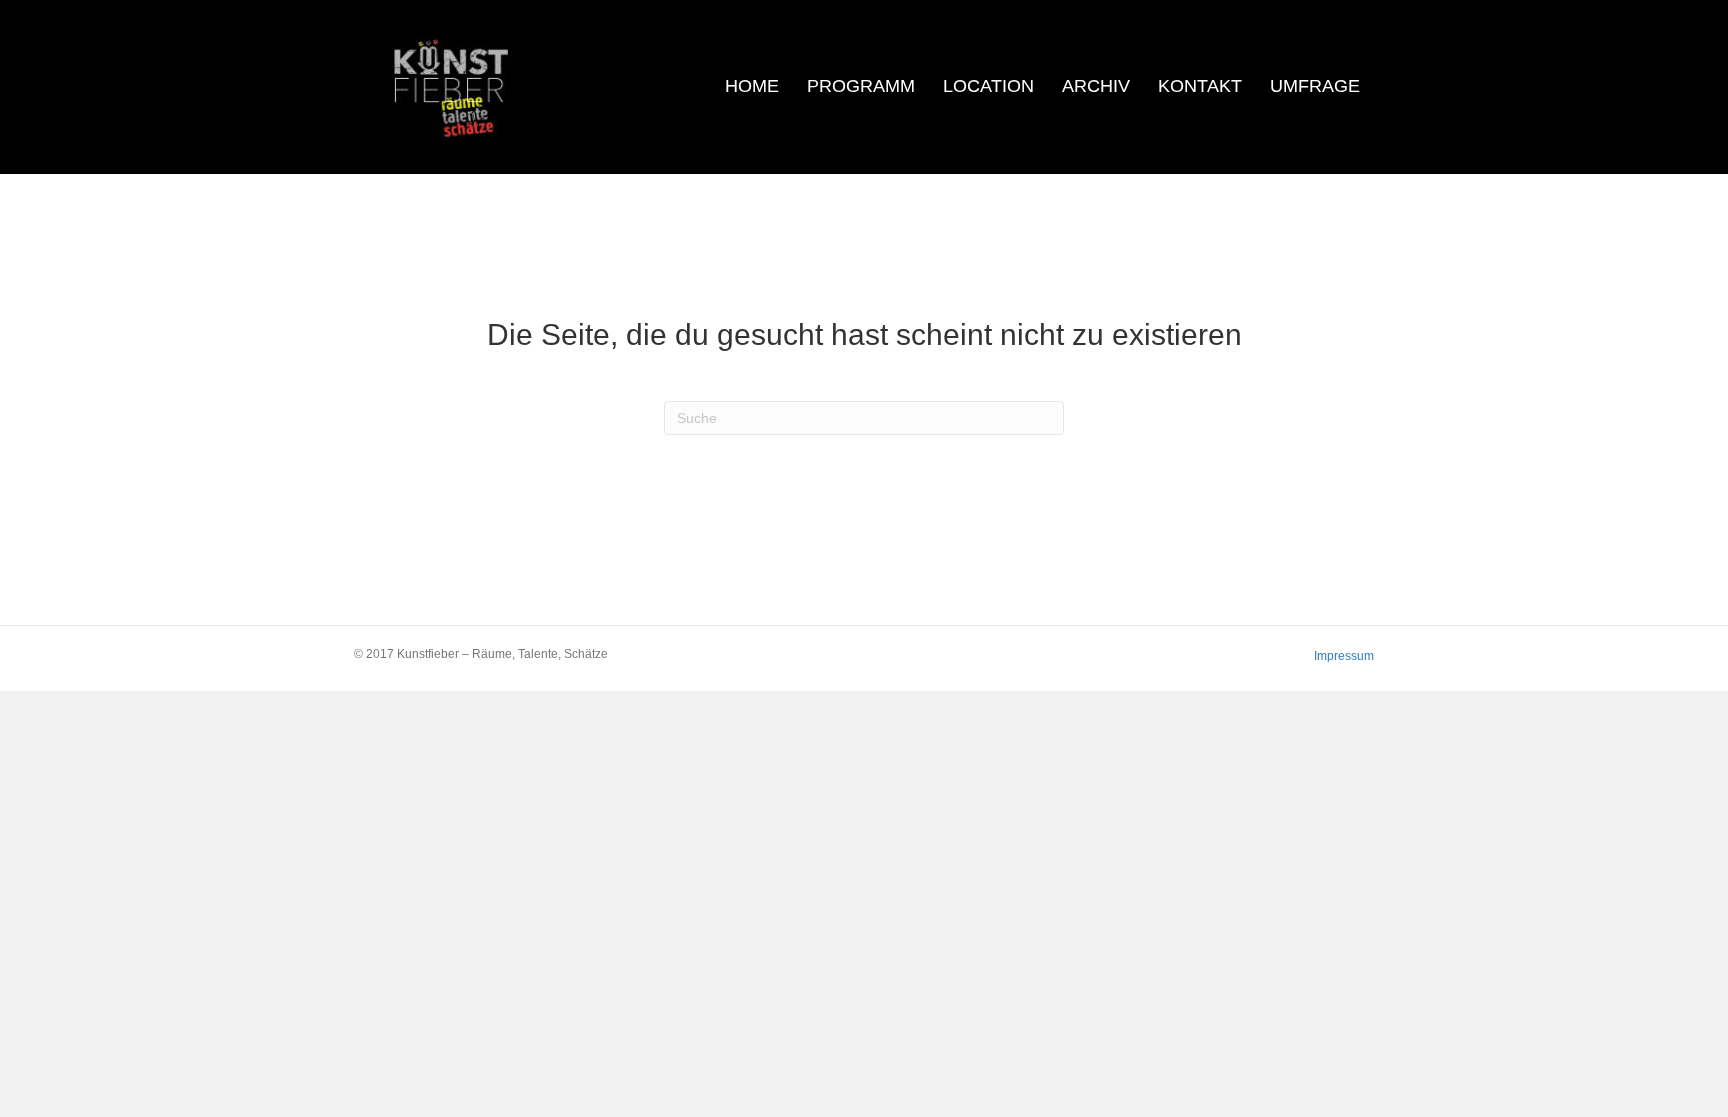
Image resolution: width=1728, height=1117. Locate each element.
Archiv (1096, 86)
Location (988, 86)
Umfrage (1315, 86)
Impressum (1344, 656)
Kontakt (1200, 86)
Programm (861, 86)
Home (752, 86)
